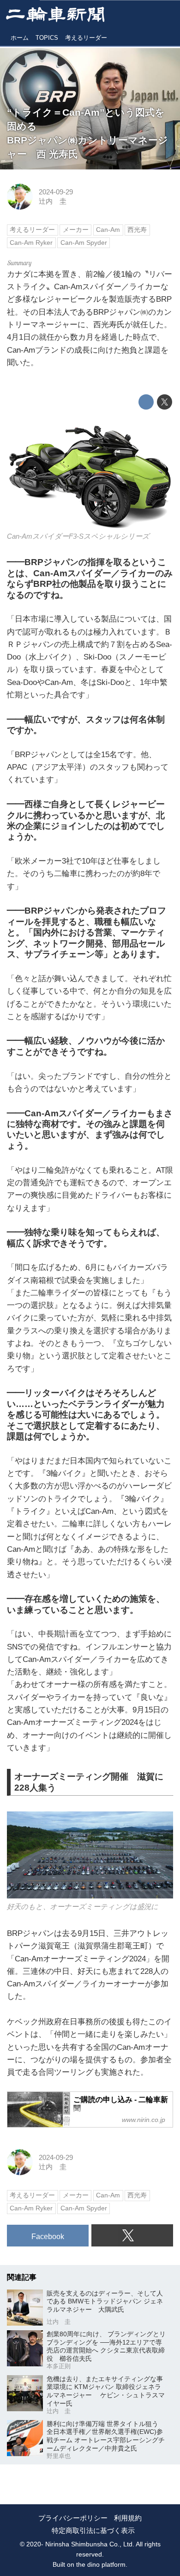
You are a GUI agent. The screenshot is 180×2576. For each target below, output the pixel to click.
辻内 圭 (53, 201)
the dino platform (101, 2565)
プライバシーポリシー (73, 2518)
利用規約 (128, 2518)
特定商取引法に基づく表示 (93, 2531)
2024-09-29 (56, 192)
